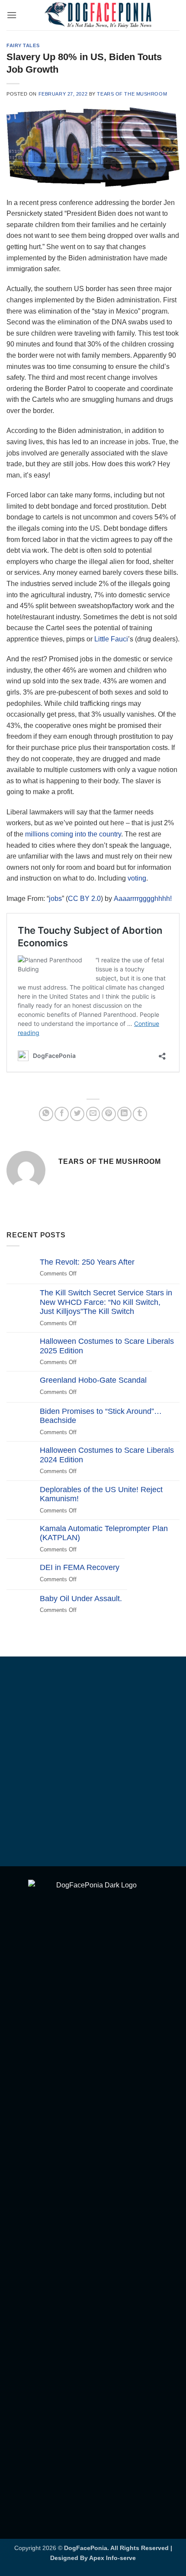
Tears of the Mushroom (132, 94)
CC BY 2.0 (84, 899)
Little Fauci (111, 639)
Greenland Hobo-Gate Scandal (93, 1380)
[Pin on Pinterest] (109, 1114)
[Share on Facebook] (62, 1114)
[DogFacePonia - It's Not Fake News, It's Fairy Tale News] (98, 15)
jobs (55, 899)
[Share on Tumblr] (140, 1114)
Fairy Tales (23, 45)
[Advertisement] (93, 1763)
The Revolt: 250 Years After (87, 1262)
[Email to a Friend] (93, 1114)
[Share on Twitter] (77, 1114)
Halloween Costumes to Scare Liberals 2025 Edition (107, 1346)
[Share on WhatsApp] (46, 1114)
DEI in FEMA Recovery (80, 1567)
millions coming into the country (73, 834)
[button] (12, 15)
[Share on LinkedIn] (124, 1114)
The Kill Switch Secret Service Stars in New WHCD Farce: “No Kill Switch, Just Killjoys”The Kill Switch (106, 1302)
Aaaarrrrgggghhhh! (143, 899)
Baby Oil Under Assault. (81, 1599)
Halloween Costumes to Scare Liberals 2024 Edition (107, 1455)
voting (137, 878)
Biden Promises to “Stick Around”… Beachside (101, 1416)
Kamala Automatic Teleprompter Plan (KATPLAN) (104, 1533)
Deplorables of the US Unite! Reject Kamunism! (101, 1494)
